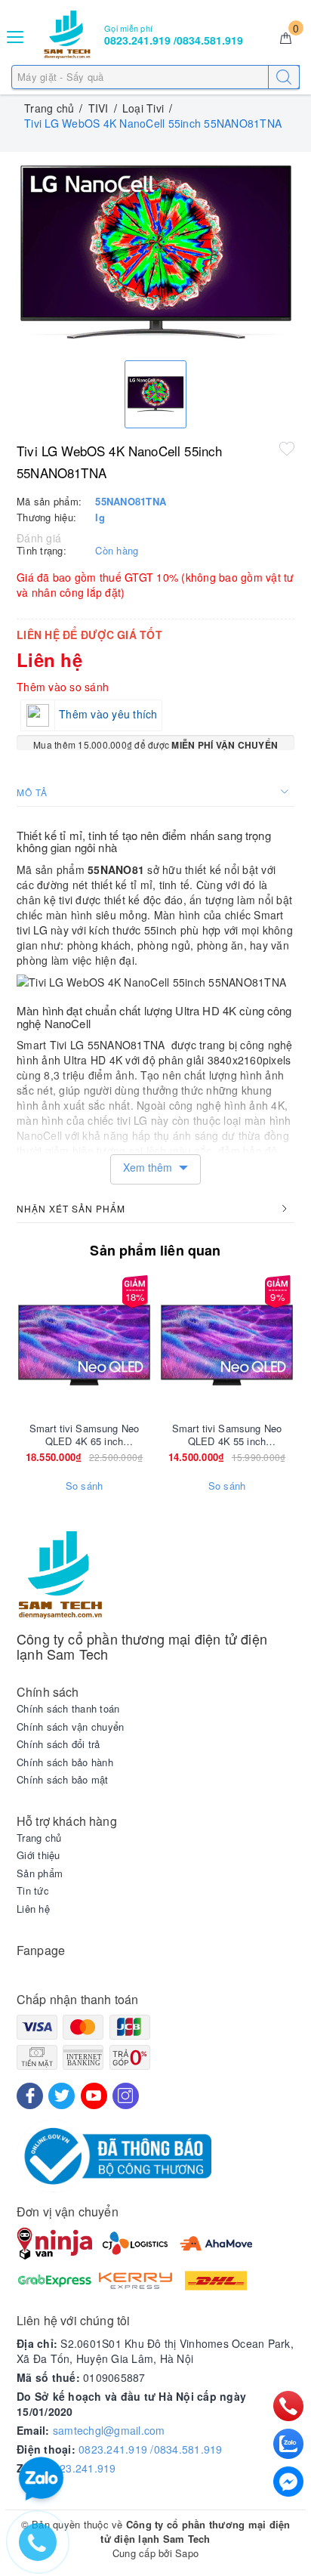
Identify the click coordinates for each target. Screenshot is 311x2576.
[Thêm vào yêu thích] (287, 448)
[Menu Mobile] (16, 35)
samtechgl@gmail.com (109, 2430)
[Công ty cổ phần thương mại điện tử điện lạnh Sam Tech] (67, 35)
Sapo (187, 2553)
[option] (155, 253)
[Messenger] (288, 2482)
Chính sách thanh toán (68, 1709)
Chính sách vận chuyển (70, 1727)
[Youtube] (94, 2096)
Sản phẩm (40, 1873)
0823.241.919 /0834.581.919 (151, 2449)
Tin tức (33, 1891)
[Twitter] (62, 2096)
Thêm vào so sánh (63, 687)
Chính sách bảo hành (65, 1762)
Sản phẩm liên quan (155, 1250)
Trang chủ (39, 1838)
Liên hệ (33, 1909)
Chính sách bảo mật (63, 1780)
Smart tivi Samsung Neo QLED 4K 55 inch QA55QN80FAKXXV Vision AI (226, 1435)
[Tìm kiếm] (284, 77)
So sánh (85, 1486)
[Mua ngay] (156, 1345)
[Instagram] (126, 2096)
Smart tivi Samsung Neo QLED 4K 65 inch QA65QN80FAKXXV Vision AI (84, 1435)
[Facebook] (30, 2096)
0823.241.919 (82, 2468)
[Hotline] (288, 2406)
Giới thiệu (38, 1855)
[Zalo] (288, 2444)
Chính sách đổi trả (59, 1744)
